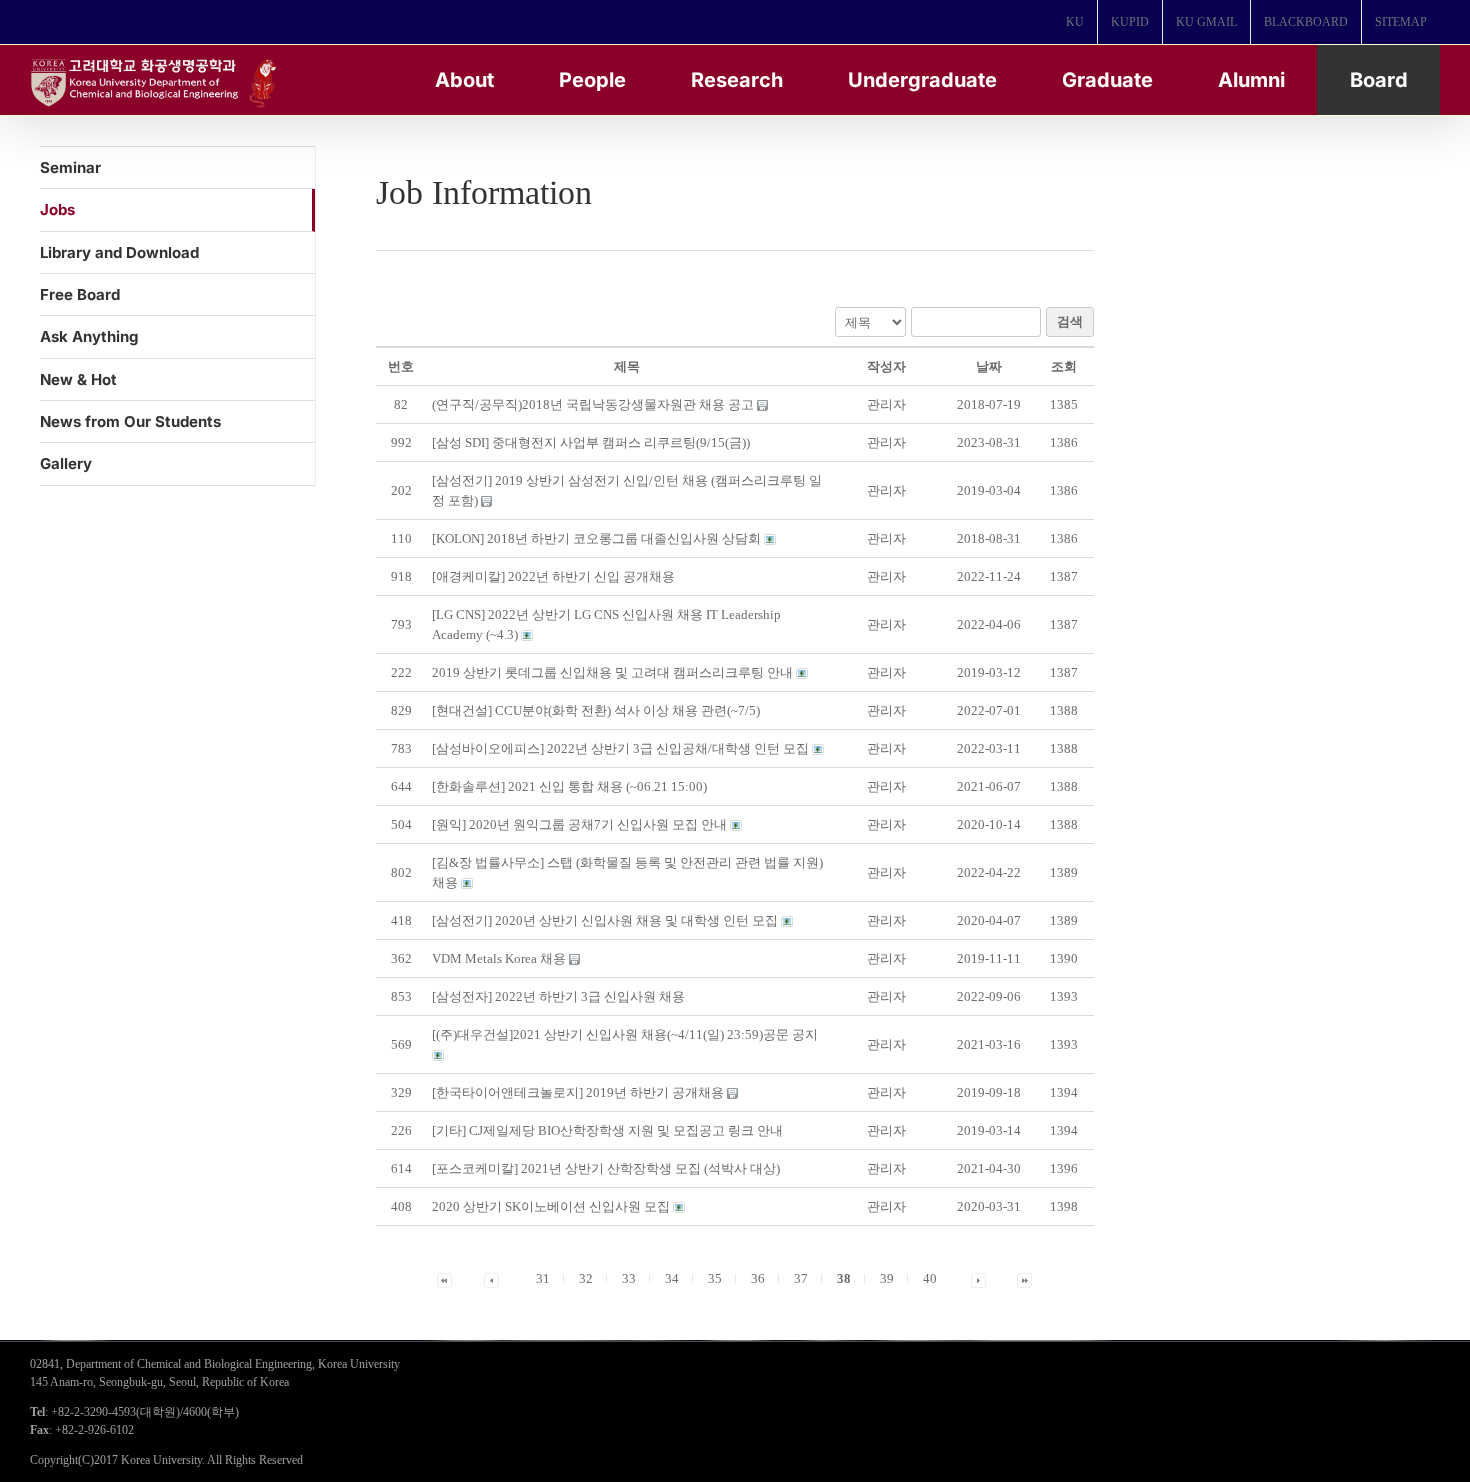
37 (801, 1278)
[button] (886, 404)
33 (629, 1278)
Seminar (70, 167)
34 (672, 1278)
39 (887, 1278)
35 (715, 1278)
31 (543, 1278)
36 (758, 1278)
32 (586, 1278)
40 (930, 1278)
